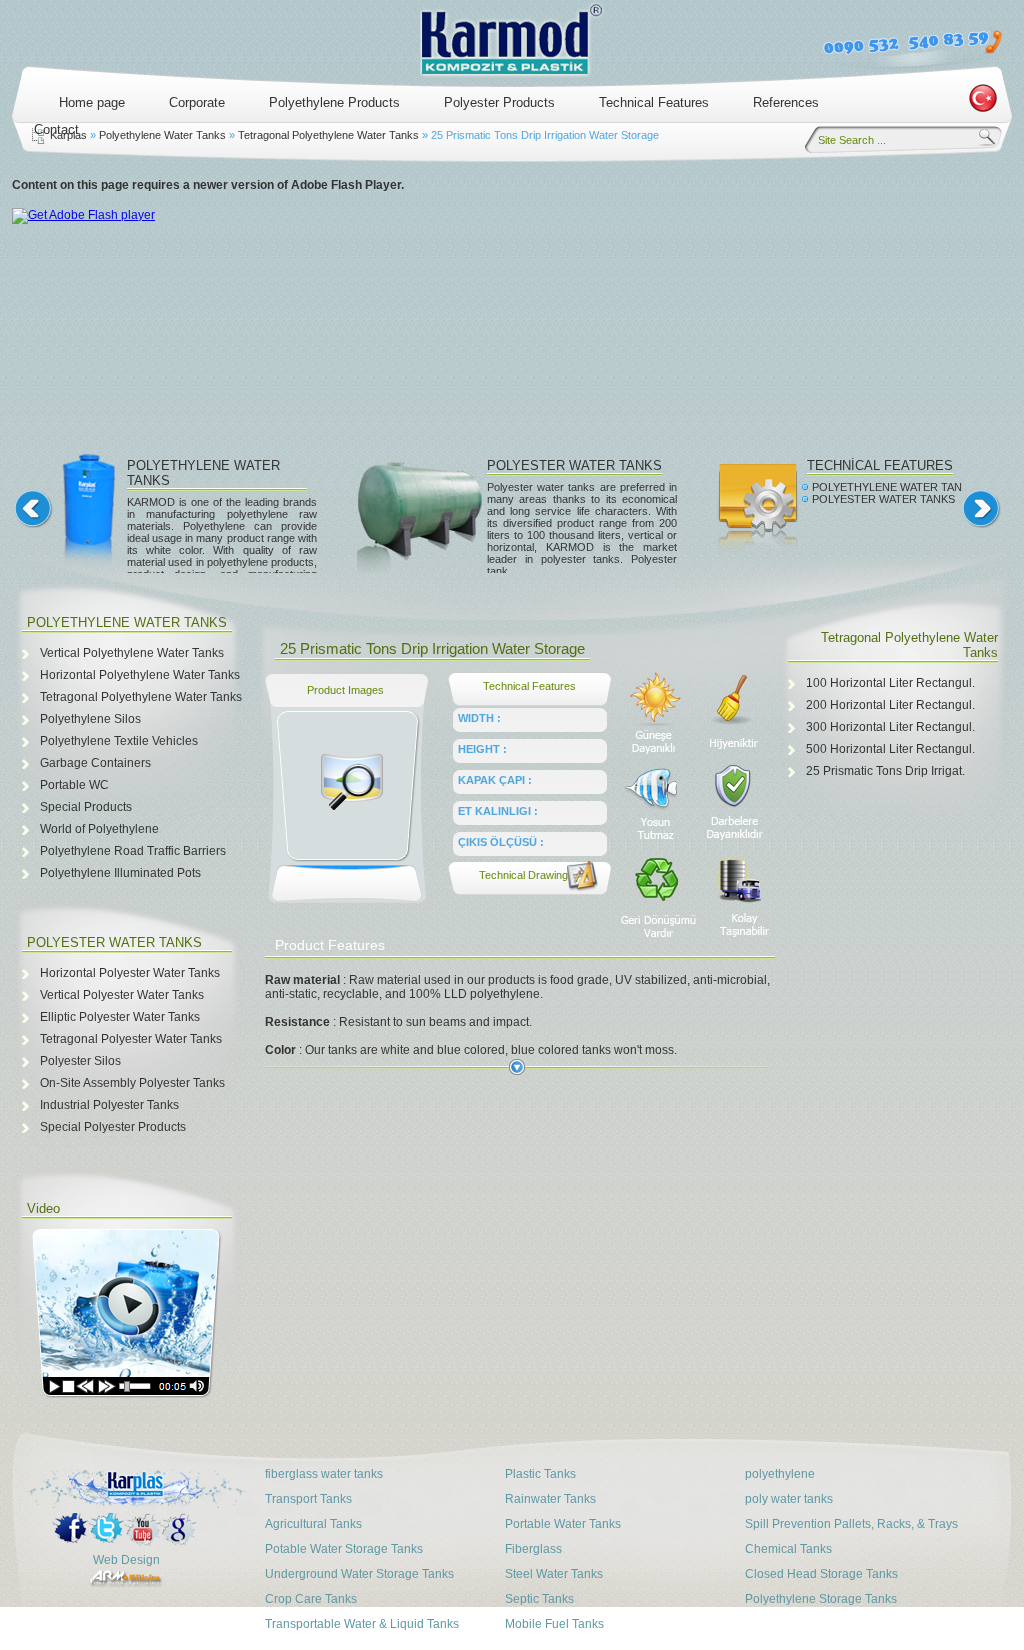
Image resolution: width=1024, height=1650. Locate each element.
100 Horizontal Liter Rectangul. (890, 683)
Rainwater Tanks (550, 1499)
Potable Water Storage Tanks (344, 1549)
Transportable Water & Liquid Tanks (362, 1624)
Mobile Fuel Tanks (554, 1624)
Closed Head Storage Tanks (821, 1574)
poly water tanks (789, 1499)
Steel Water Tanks (554, 1574)
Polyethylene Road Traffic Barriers (133, 851)
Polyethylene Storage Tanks (821, 1599)
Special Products (86, 807)
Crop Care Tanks (311, 1599)
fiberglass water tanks (324, 1474)
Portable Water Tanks (563, 1524)
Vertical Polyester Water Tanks (122, 995)
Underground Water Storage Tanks (359, 1574)
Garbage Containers (95, 763)
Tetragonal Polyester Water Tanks (131, 1039)
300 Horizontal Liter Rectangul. (890, 727)
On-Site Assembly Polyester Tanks (132, 1083)
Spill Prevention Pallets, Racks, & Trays (851, 1524)
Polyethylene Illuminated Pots (120, 873)
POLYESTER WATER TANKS (574, 465)
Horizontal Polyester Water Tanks (130, 973)
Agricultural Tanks (313, 1524)
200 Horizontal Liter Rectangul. (890, 705)
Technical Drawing (523, 875)
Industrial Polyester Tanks (109, 1105)
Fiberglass (533, 1549)
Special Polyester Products (113, 1127)
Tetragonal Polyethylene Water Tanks (328, 135)
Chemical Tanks (788, 1549)
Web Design (126, 1560)
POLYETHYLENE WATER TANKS (894, 487)
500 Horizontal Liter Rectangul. (890, 749)
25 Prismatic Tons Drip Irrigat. (885, 771)
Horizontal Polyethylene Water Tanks (140, 675)
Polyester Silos (80, 1061)
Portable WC (74, 785)
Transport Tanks (308, 1499)
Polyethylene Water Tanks (162, 135)
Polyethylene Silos (90, 719)
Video (43, 1208)
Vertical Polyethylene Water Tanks (132, 653)
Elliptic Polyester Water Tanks (120, 1017)
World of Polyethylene (99, 829)
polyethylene (780, 1474)
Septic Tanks (539, 1599)
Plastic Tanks (540, 1474)
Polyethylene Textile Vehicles (119, 741)
